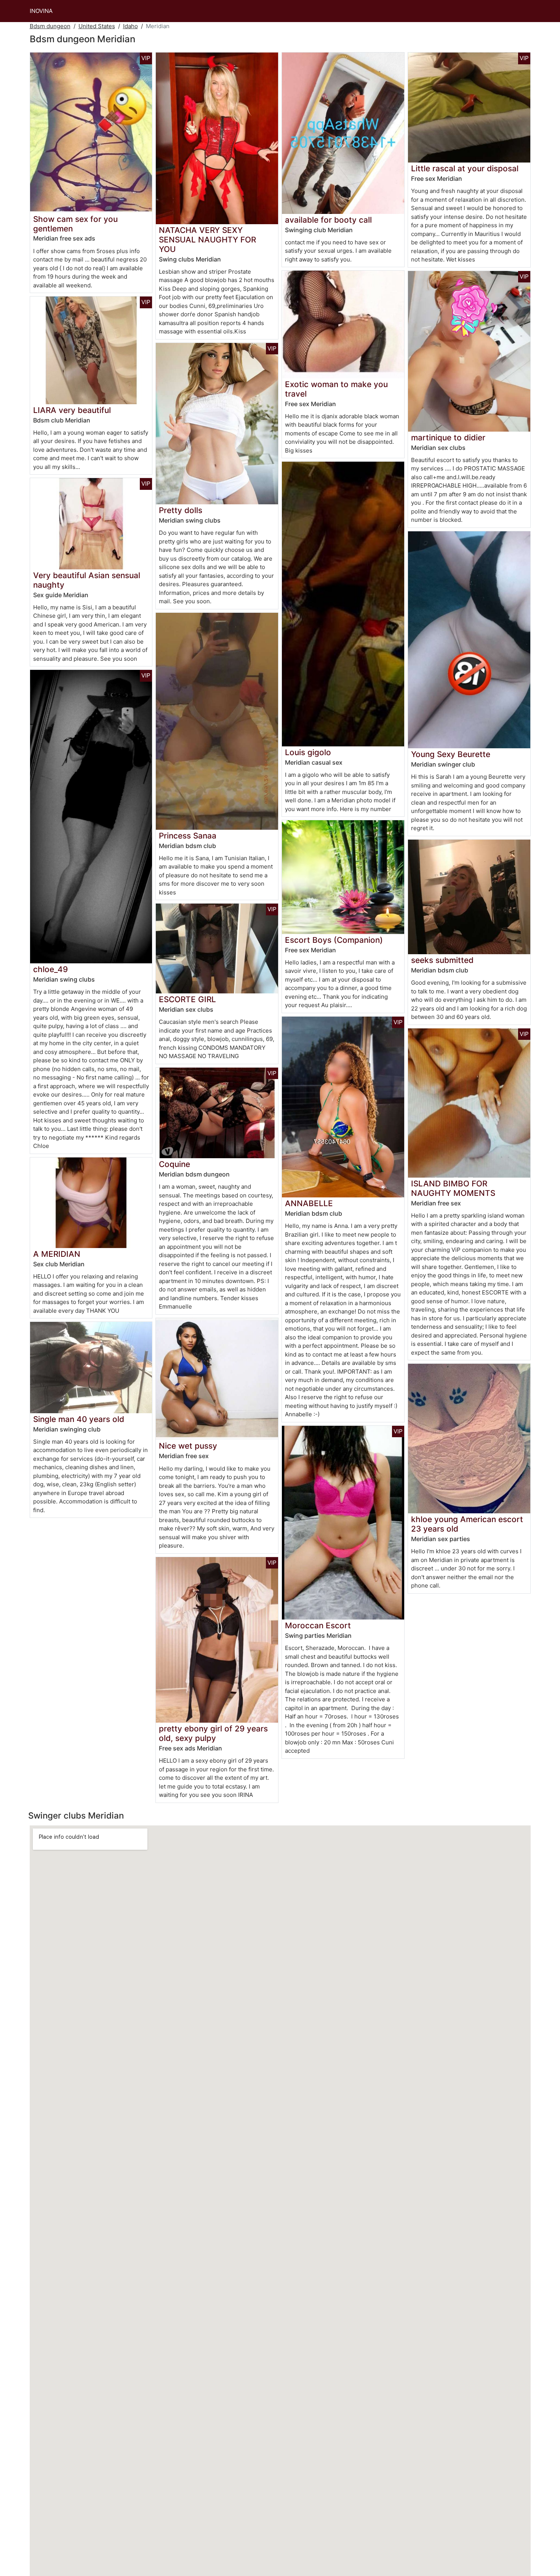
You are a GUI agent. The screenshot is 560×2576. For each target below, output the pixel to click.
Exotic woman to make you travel (336, 389)
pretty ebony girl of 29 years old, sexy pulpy (213, 1733)
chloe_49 (50, 969)
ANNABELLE (309, 1203)
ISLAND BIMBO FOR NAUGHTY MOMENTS (453, 1188)
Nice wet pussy (188, 1446)
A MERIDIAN (57, 1254)
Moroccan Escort (318, 1625)
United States (97, 26)
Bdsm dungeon (50, 26)
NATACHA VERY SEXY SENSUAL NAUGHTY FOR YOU (207, 240)
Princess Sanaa (188, 836)
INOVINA (41, 11)
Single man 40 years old (79, 1419)
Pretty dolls (181, 510)
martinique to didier (448, 438)
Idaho (130, 26)
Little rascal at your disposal (465, 168)
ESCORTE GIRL (187, 999)
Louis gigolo (308, 752)
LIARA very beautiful (72, 410)
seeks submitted (442, 960)
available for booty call (328, 220)
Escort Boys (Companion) (334, 940)
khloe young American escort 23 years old (467, 1524)
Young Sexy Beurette (451, 754)
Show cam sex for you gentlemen (75, 224)
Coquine (174, 1164)
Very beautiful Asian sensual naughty (87, 580)
